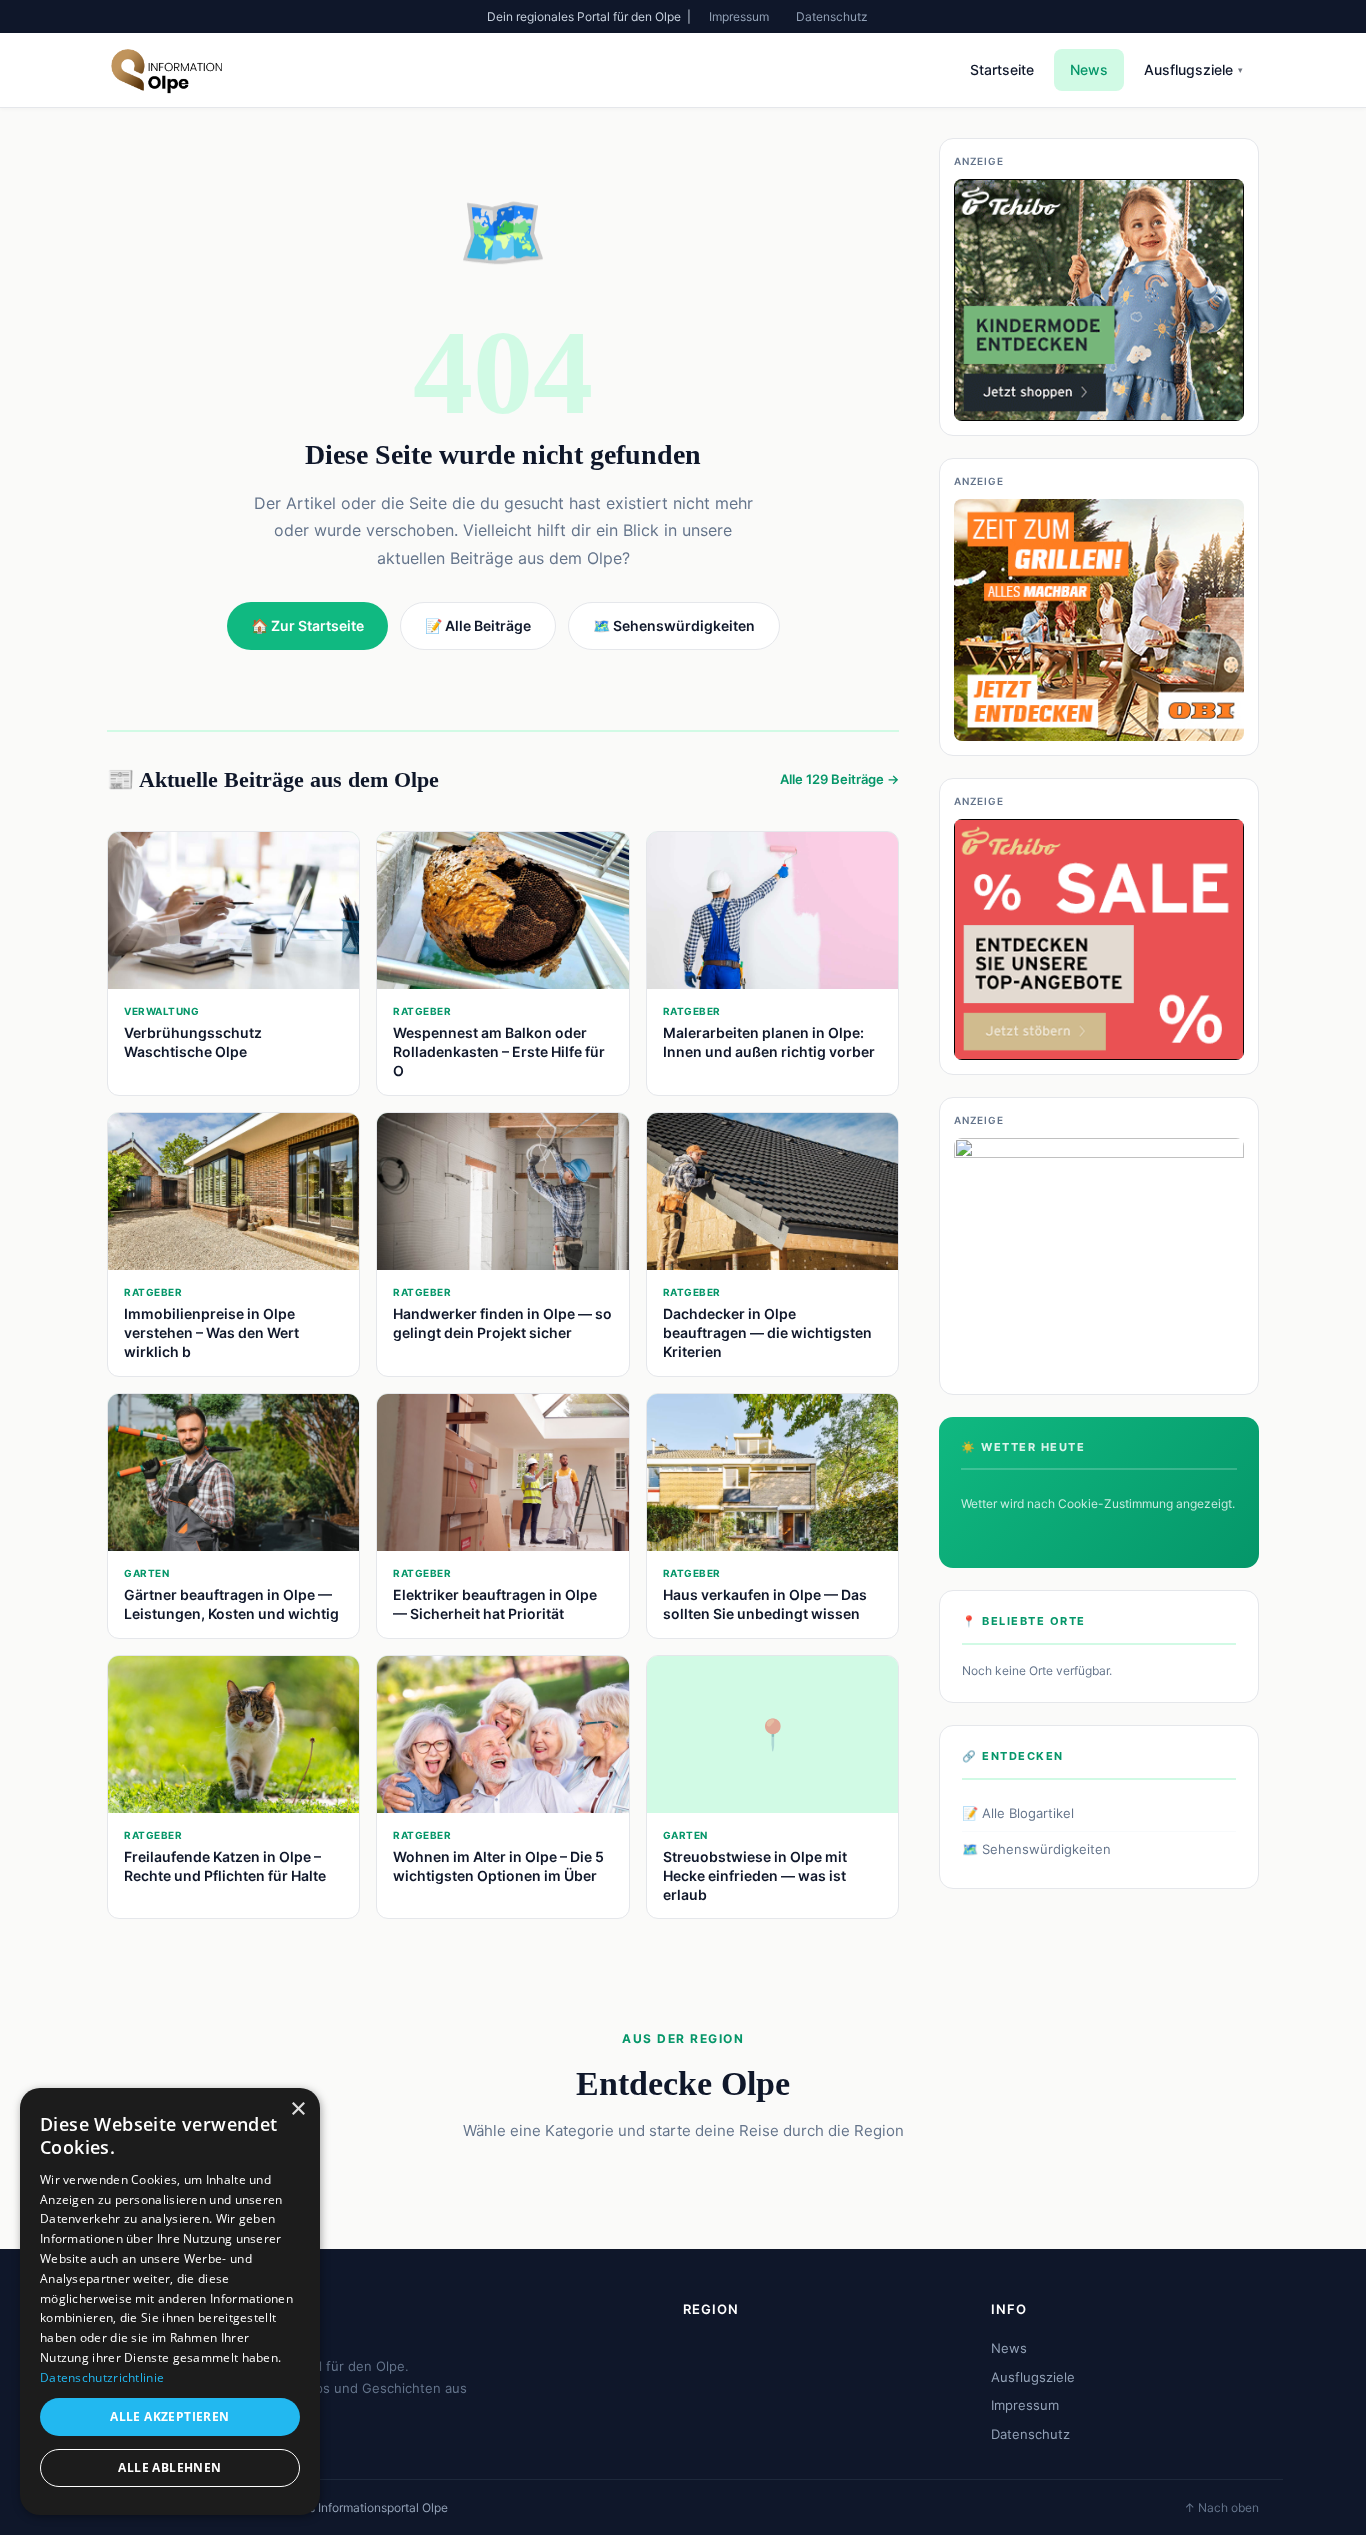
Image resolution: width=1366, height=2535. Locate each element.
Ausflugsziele (1193, 69)
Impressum (739, 16)
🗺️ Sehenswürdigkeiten (1036, 1849)
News (1089, 69)
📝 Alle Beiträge (478, 625)
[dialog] (170, 2301)
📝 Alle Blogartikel (1018, 1813)
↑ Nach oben (1221, 2507)
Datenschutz (832, 16)
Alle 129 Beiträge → (839, 779)
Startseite (1002, 69)
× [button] (297, 2109)
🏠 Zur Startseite (307, 625)
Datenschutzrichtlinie (102, 2377)
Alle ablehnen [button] (169, 2467)
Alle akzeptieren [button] (169, 2416)
